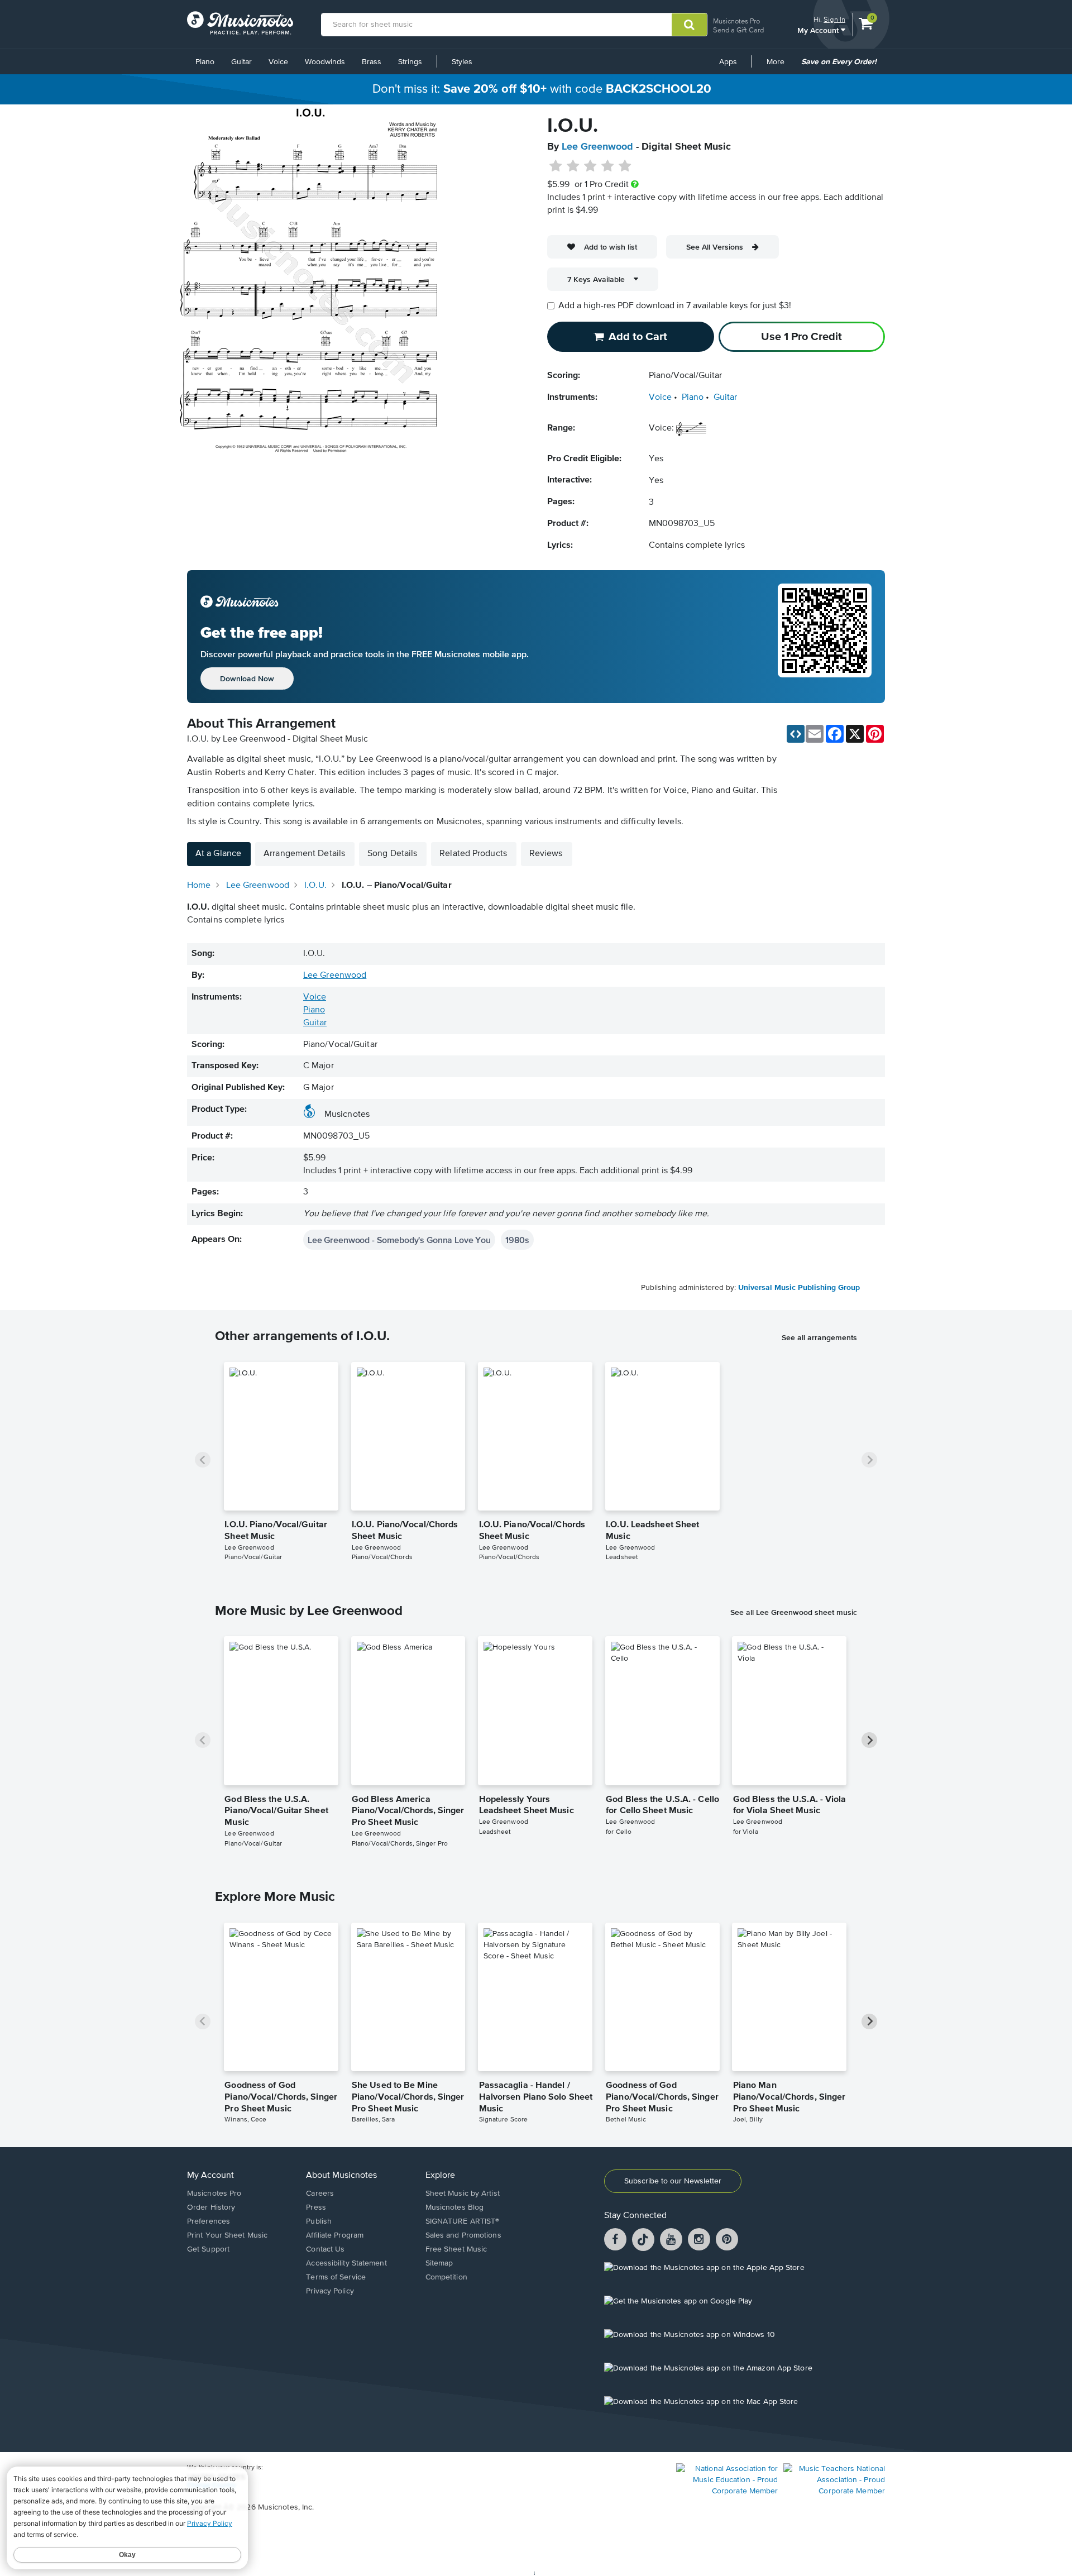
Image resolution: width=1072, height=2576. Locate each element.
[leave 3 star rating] (590, 166)
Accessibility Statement (346, 2263)
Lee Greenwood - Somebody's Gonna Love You (399, 1240)
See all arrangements (819, 1337)
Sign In (834, 19)
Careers (320, 2193)
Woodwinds (325, 62)
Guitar (241, 62)
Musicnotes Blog (455, 2207)
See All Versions (715, 247)
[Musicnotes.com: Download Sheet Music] (240, 23)
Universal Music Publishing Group (799, 1288)
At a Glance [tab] (218, 854)
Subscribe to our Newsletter (673, 2181)
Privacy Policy (330, 2291)
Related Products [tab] (473, 854)
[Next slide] (869, 1460)
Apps (728, 62)
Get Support (208, 2249)
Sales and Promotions (463, 2235)
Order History (211, 2207)
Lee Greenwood (597, 147)
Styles (462, 62)
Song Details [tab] (392, 854)
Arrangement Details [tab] (304, 854)
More (779, 66)
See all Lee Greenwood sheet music (794, 1612)
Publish (319, 2221)
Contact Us (325, 2249)
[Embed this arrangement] (796, 734)
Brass (372, 62)
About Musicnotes (341, 2176)
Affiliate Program (335, 2235)
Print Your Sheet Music (227, 2235)
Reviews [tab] (546, 854)
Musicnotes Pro (736, 21)
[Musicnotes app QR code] (825, 637)
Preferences (209, 2221)
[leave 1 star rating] (556, 166)
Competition (446, 2277)
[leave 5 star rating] (624, 166)
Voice (278, 62)
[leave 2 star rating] (573, 166)
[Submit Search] (689, 25)
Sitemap (439, 2263)
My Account (819, 30)
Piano (205, 62)
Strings (410, 62)
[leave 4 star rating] (608, 166)
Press (316, 2207)
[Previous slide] (203, 1460)
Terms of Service (336, 2277)
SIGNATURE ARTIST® (463, 2221)
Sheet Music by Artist (463, 2193)
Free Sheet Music (456, 2249)
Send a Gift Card (738, 30)
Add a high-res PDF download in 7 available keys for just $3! (675, 306)
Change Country (212, 2486)
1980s (517, 1240)
